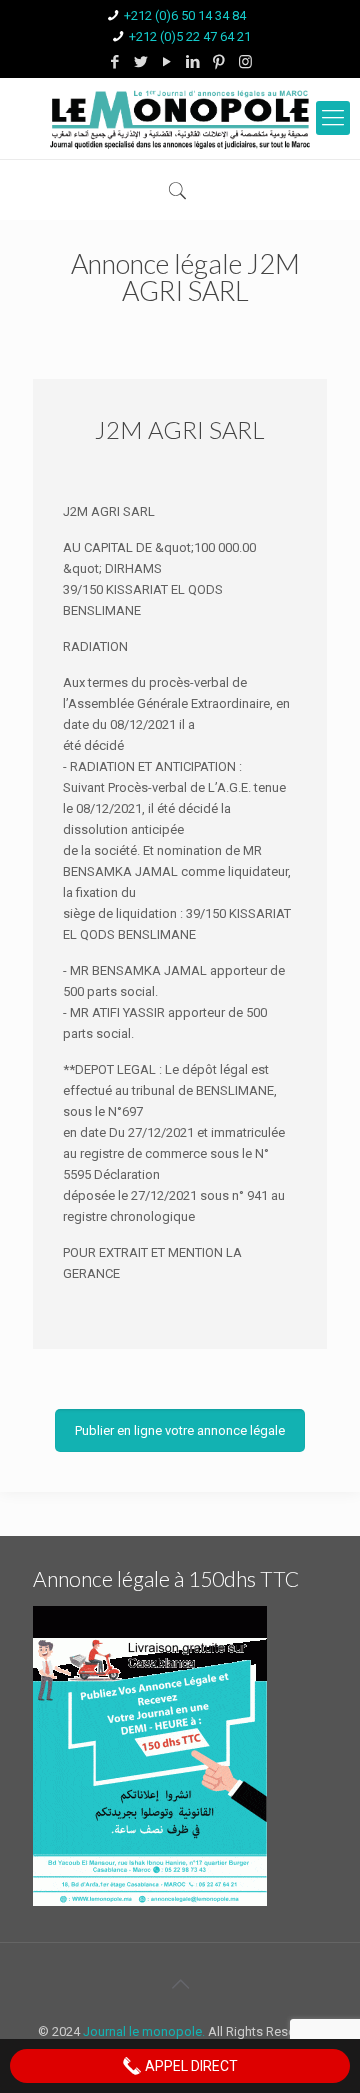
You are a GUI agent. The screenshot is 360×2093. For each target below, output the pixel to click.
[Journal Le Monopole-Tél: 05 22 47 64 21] (180, 118)
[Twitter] (141, 62)
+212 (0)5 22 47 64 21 (190, 36)
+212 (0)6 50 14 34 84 (185, 15)
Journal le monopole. (144, 2031)
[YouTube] (167, 62)
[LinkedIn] (193, 62)
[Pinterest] (219, 62)
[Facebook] (115, 62)
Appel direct (190, 2066)
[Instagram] (245, 62)
